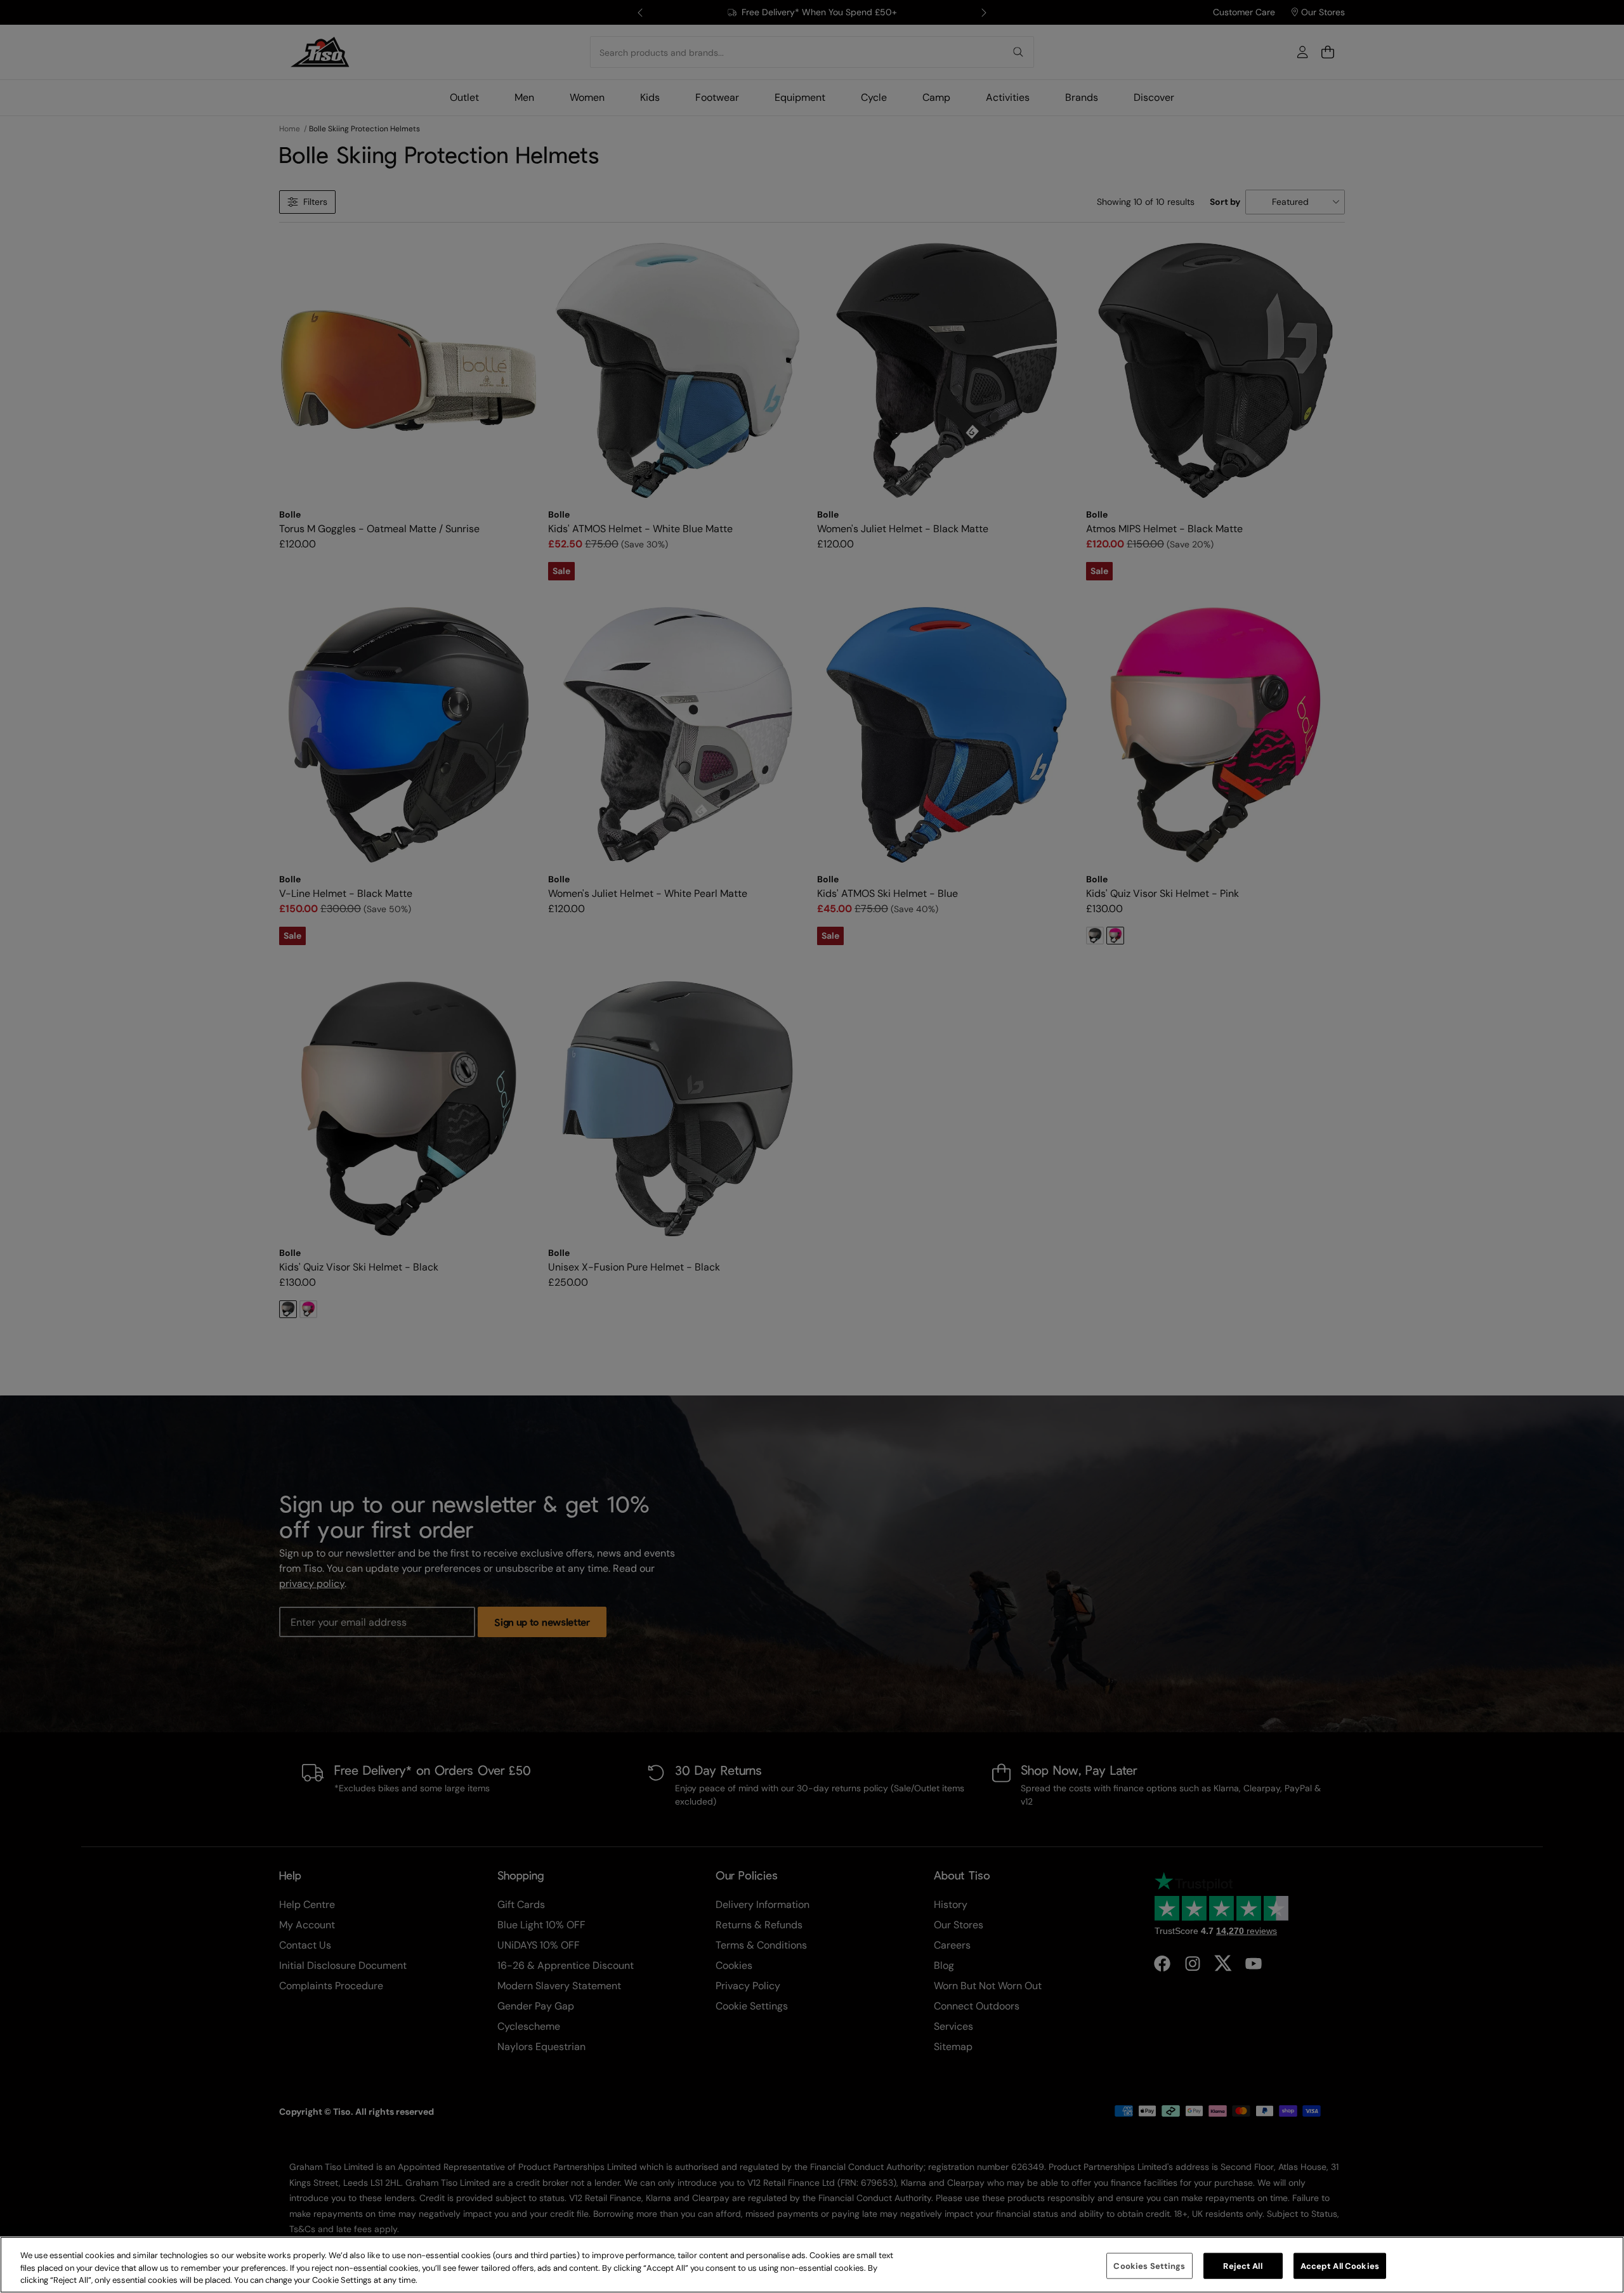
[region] (812, 2265)
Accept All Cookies (1340, 2265)
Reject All (1242, 2265)
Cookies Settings (1149, 2265)
